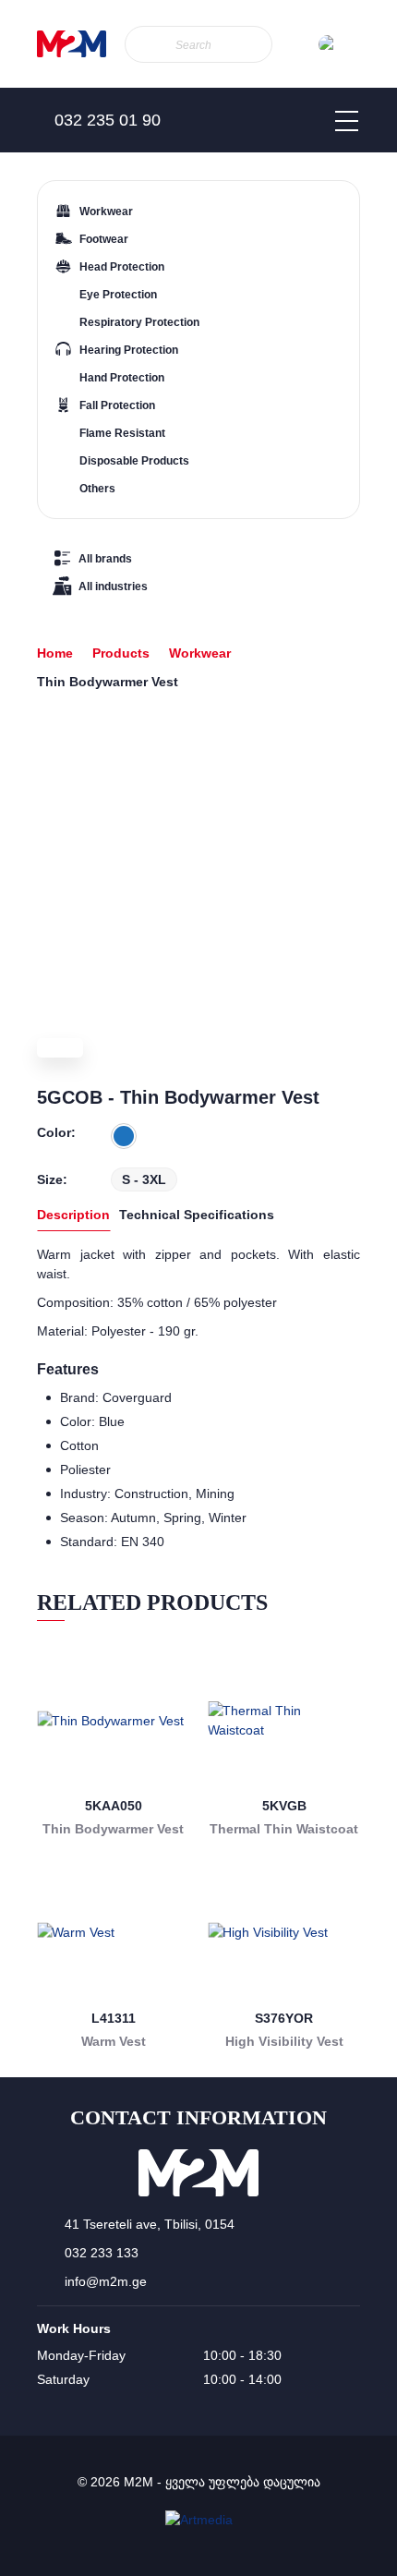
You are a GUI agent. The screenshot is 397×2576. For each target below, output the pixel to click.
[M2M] (72, 44)
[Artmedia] (199, 2520)
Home (55, 653)
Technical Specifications (197, 1215)
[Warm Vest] (113, 1933)
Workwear (200, 653)
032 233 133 (102, 2253)
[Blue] (124, 1136)
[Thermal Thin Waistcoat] (284, 1720)
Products (121, 653)
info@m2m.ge (106, 2281)
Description (73, 1215)
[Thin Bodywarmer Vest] (113, 1720)
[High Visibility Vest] (284, 1933)
